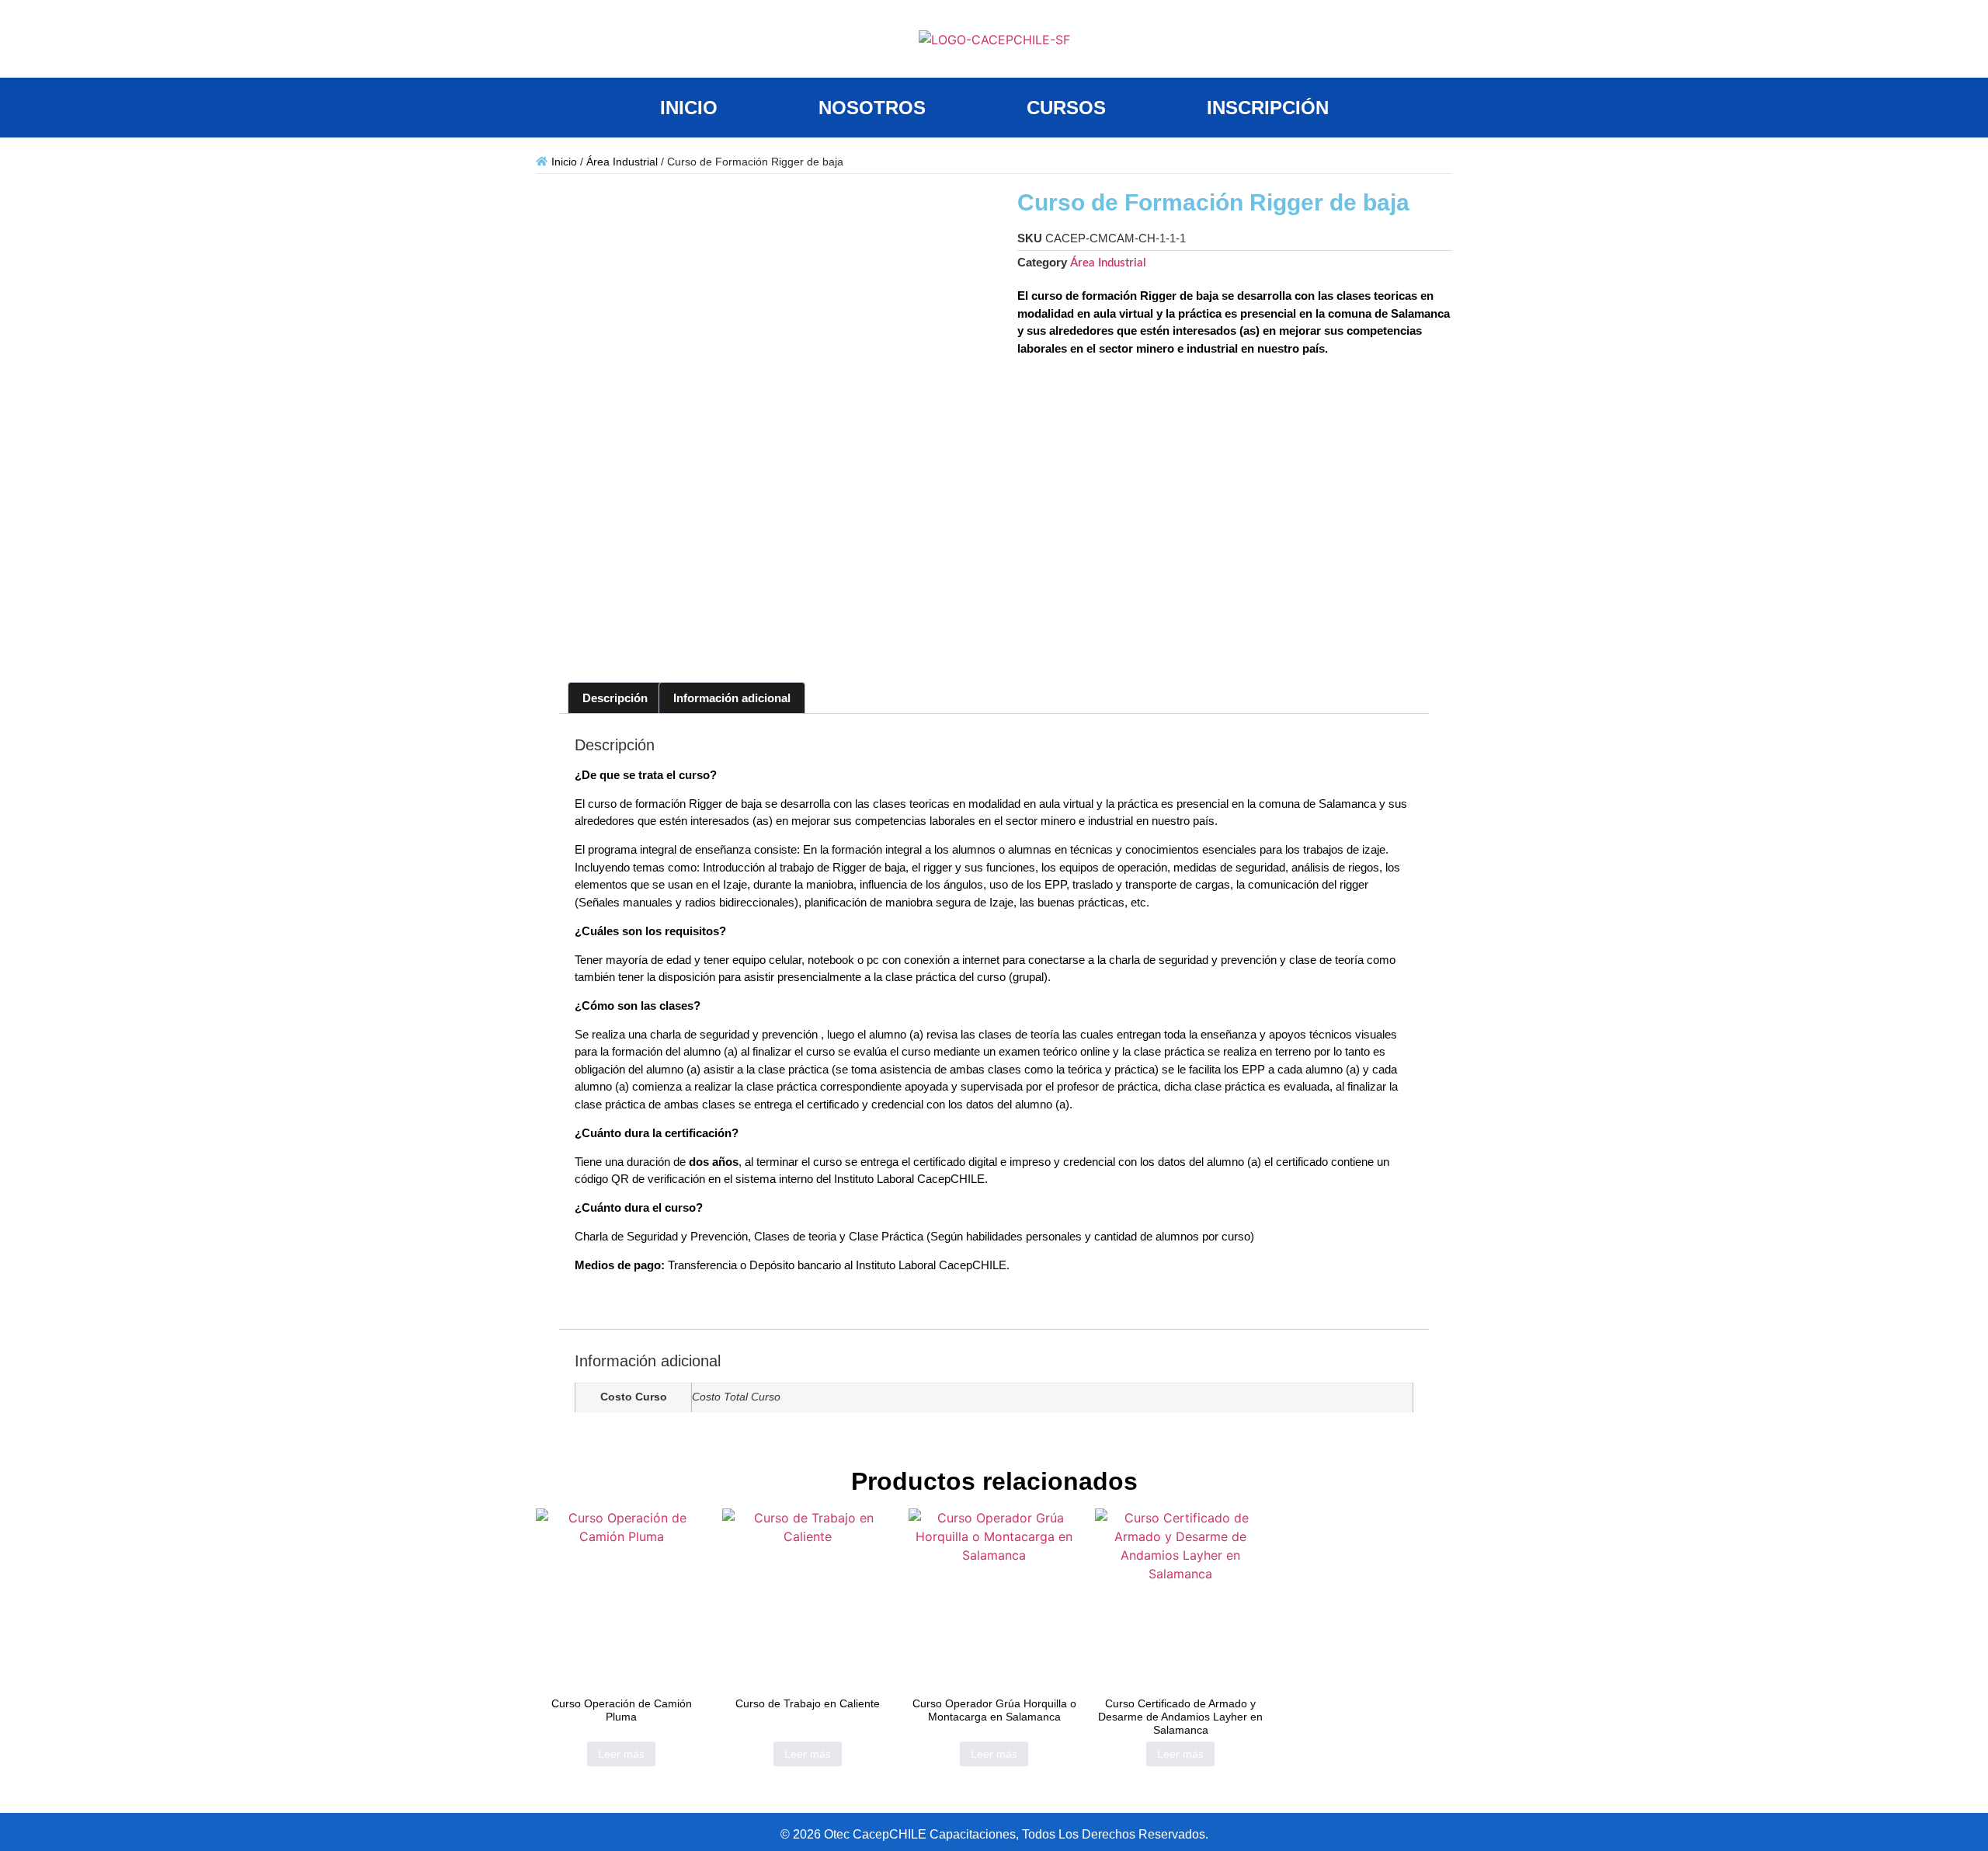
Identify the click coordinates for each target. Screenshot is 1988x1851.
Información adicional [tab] (732, 698)
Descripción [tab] (615, 698)
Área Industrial (622, 162)
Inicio (564, 162)
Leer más (621, 1754)
